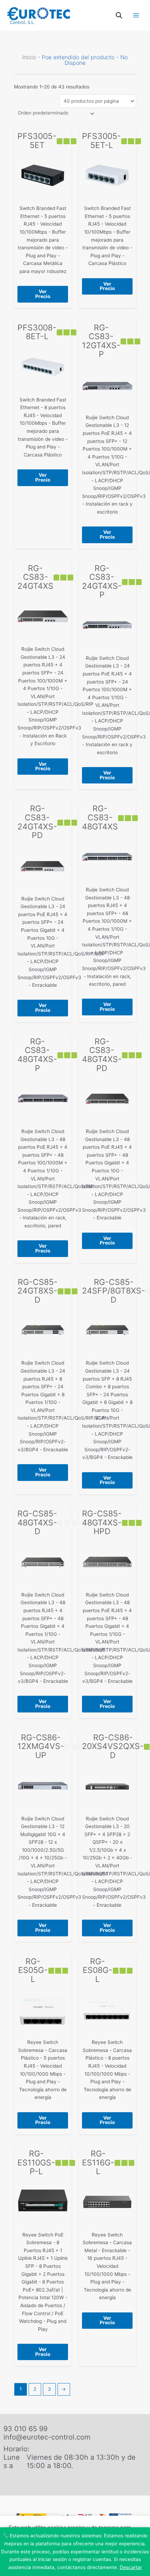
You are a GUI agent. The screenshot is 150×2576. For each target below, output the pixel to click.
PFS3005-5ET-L (102, 141)
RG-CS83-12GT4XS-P (101, 341)
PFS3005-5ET (37, 141)
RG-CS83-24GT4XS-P (102, 582)
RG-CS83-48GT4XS (100, 817)
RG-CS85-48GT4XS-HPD (102, 1523)
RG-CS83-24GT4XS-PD (37, 822)
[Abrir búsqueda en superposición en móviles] (119, 15)
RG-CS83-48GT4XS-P (37, 1055)
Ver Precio (43, 294)
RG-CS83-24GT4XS (35, 577)
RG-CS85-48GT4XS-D (37, 1523)
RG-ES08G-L (97, 1970)
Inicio (29, 57)
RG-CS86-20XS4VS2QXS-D (113, 1746)
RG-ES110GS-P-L (36, 2163)
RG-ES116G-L (98, 2163)
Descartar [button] (131, 2567)
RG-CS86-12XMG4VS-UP (41, 1746)
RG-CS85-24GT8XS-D (37, 1291)
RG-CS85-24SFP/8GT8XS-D (114, 1291)
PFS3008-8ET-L (37, 332)
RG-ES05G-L (33, 1970)
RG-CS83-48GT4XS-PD (102, 1055)
